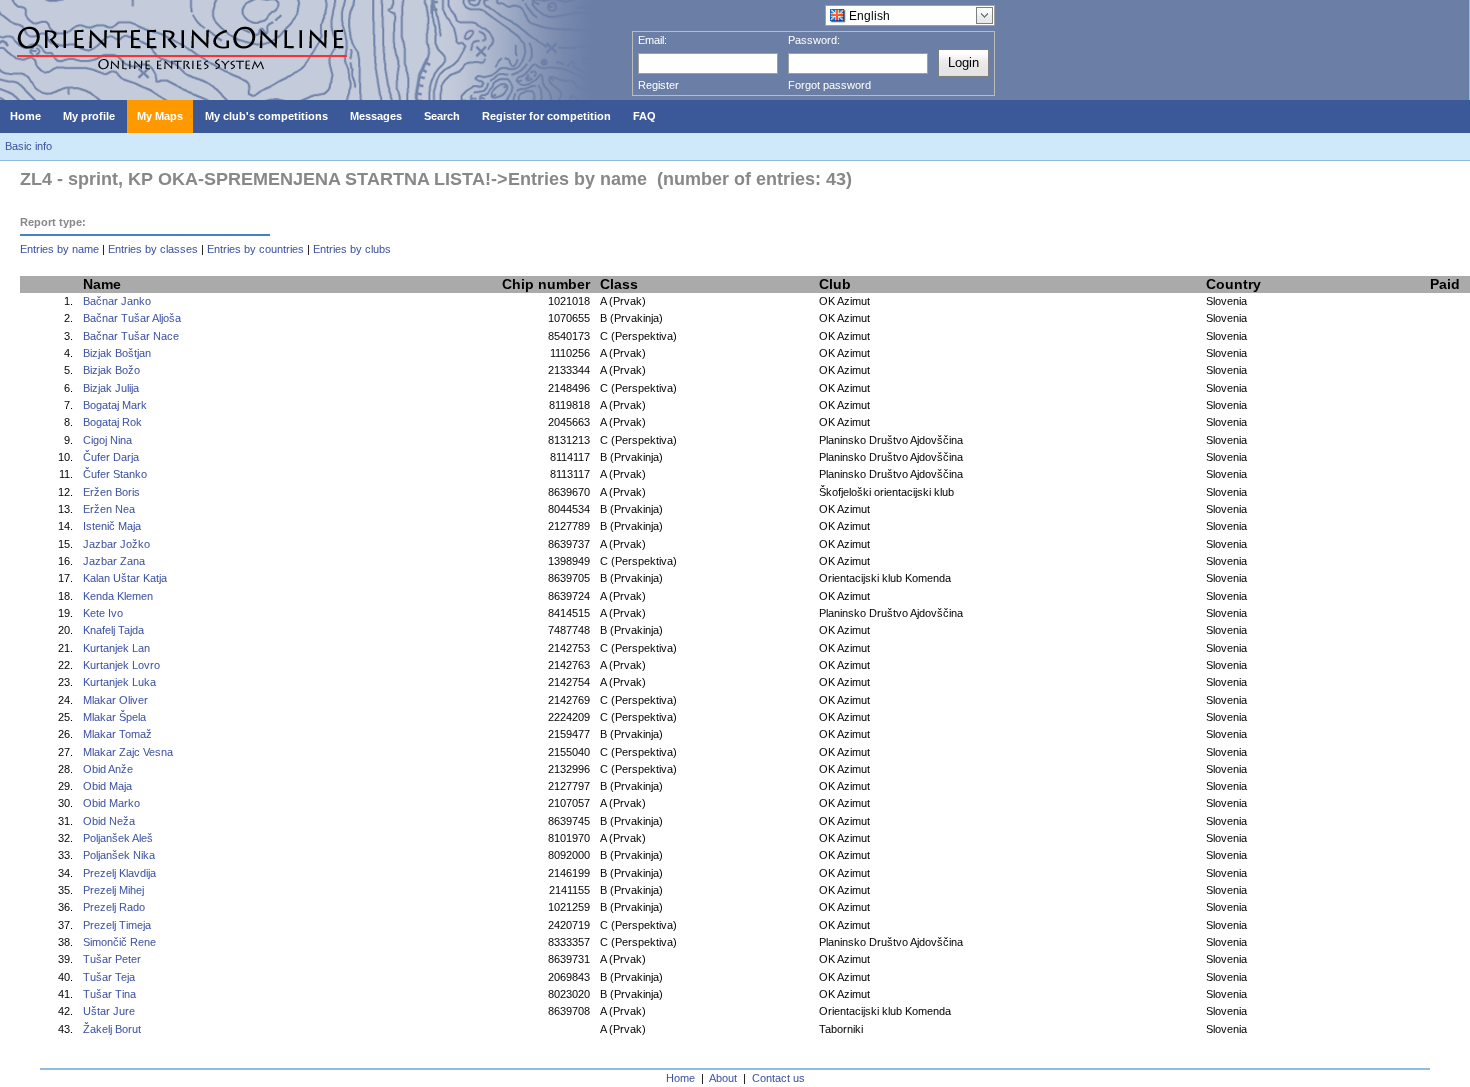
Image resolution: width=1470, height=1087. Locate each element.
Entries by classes (153, 249)
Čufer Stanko (115, 474)
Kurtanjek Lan (116, 648)
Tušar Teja (109, 977)
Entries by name (59, 249)
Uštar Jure (109, 1011)
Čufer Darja (111, 457)
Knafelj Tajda (113, 630)
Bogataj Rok (112, 422)
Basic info (28, 146)
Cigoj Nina (107, 440)
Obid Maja (107, 786)
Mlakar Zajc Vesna (128, 752)
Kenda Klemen (118, 596)
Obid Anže (108, 769)
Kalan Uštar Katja (125, 578)
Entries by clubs (352, 249)
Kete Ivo (103, 613)
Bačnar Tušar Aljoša (132, 318)
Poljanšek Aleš (118, 838)
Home (680, 1078)
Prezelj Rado (114, 907)
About (723, 1078)
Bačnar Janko (117, 301)
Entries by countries (255, 249)
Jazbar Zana (114, 561)
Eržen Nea (109, 509)
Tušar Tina (109, 994)
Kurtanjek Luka (119, 682)
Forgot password (829, 85)
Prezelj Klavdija (119, 873)
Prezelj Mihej (113, 890)
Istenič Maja (112, 526)
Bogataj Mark (115, 405)
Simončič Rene (119, 942)
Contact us (778, 1078)
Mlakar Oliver (115, 700)
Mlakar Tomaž (117, 734)
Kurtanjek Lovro (121, 665)
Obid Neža (109, 821)
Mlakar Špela (114, 717)
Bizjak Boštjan (117, 353)
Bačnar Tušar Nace (131, 336)
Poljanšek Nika (119, 855)
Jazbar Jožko (116, 544)
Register (658, 85)
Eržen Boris (111, 492)
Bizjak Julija (111, 388)
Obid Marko (111, 803)
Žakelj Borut (112, 1029)
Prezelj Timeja (117, 925)
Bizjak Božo (111, 370)
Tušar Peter (112, 959)
